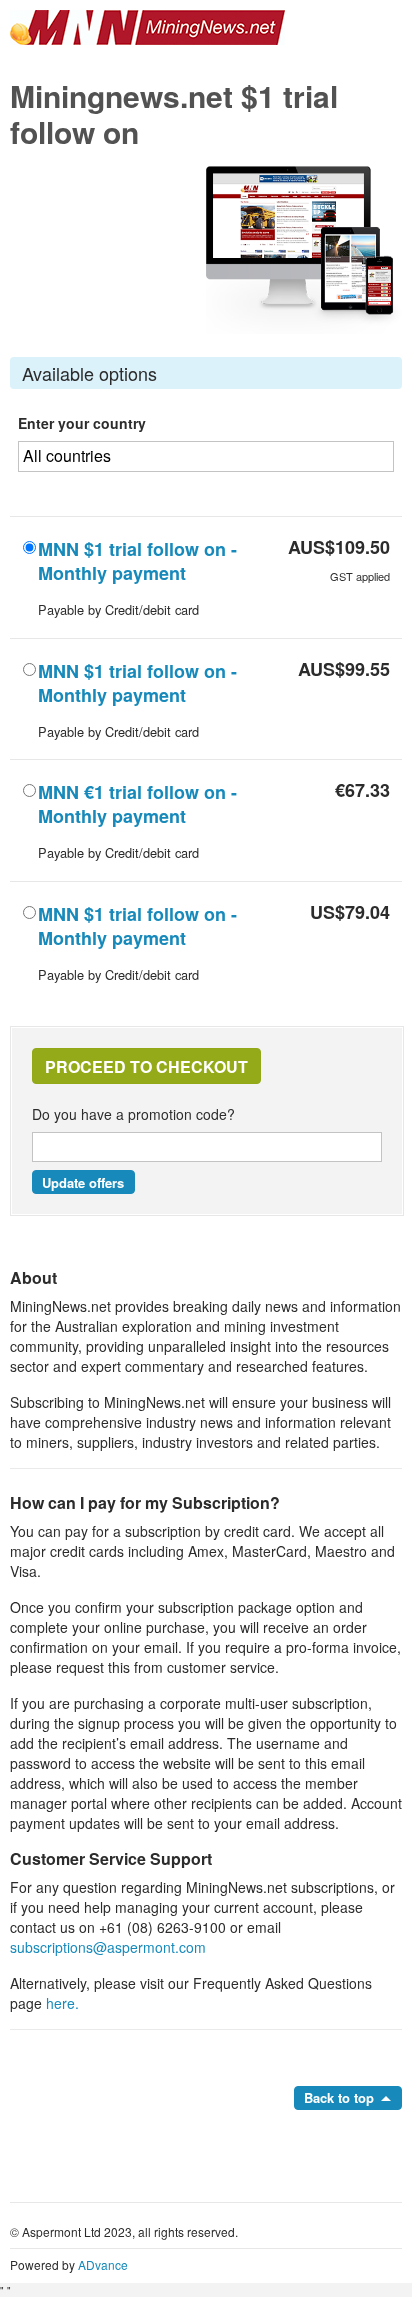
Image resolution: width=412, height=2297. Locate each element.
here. (62, 2003)
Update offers (83, 1182)
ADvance (103, 2264)
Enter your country (82, 423)
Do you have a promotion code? (133, 1114)
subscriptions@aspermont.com (108, 1947)
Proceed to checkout (146, 1066)
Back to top (339, 2097)
